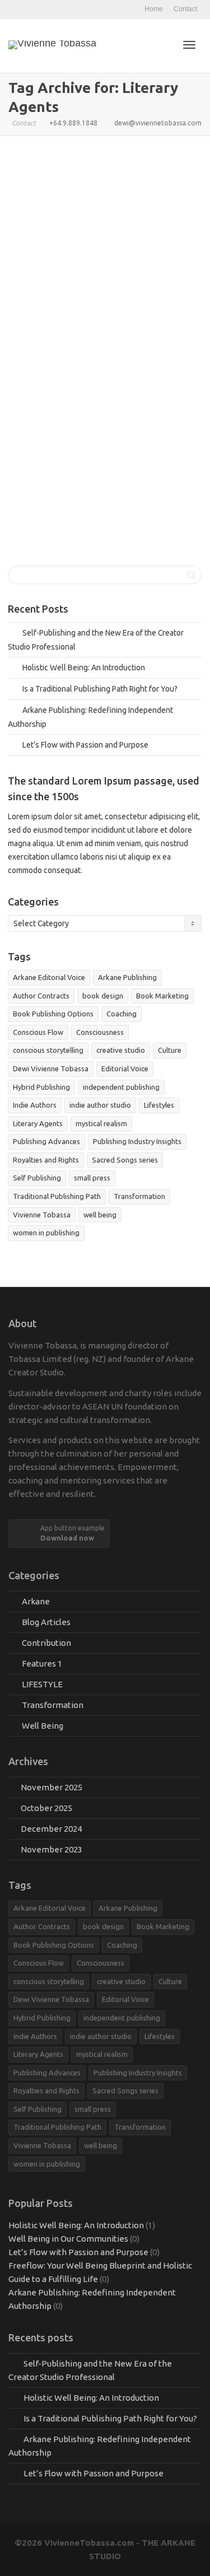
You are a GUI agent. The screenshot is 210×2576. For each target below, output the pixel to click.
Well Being (43, 1726)
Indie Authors (35, 1105)
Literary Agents (116, 355)
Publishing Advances (46, 1141)
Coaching (122, 1014)
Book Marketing (162, 996)
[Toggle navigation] (189, 45)
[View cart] (160, 44)
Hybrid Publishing (88, 355)
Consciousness (100, 1032)
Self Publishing (37, 1178)
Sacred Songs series (125, 1160)
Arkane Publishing (127, 977)
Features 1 (142, 341)
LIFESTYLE (42, 1684)
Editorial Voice (125, 1068)
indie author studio (100, 1105)
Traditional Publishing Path (92, 368)
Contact (185, 9)
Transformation (139, 1196)
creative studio (121, 1050)
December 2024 (51, 1829)
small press (92, 1178)
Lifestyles (159, 1105)
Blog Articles (122, 341)
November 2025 (52, 1787)
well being (100, 1215)
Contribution (46, 1643)
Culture (170, 1050)
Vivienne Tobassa (130, 368)
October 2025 (46, 1808)
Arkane (104, 341)
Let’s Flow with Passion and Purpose (85, 745)
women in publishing (46, 1233)
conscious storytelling (48, 1050)
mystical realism (101, 1123)
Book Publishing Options (53, 1014)
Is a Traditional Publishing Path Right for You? (100, 324)
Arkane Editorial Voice (76, 348)
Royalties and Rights (46, 1160)
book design (103, 996)
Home (154, 9)
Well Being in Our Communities (68, 2239)
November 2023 (52, 1849)
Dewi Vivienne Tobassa (51, 1068)
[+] (105, 280)
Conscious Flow (38, 1032)
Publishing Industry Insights (98, 361)
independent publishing (121, 1087)
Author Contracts (110, 348)
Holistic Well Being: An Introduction (84, 668)
